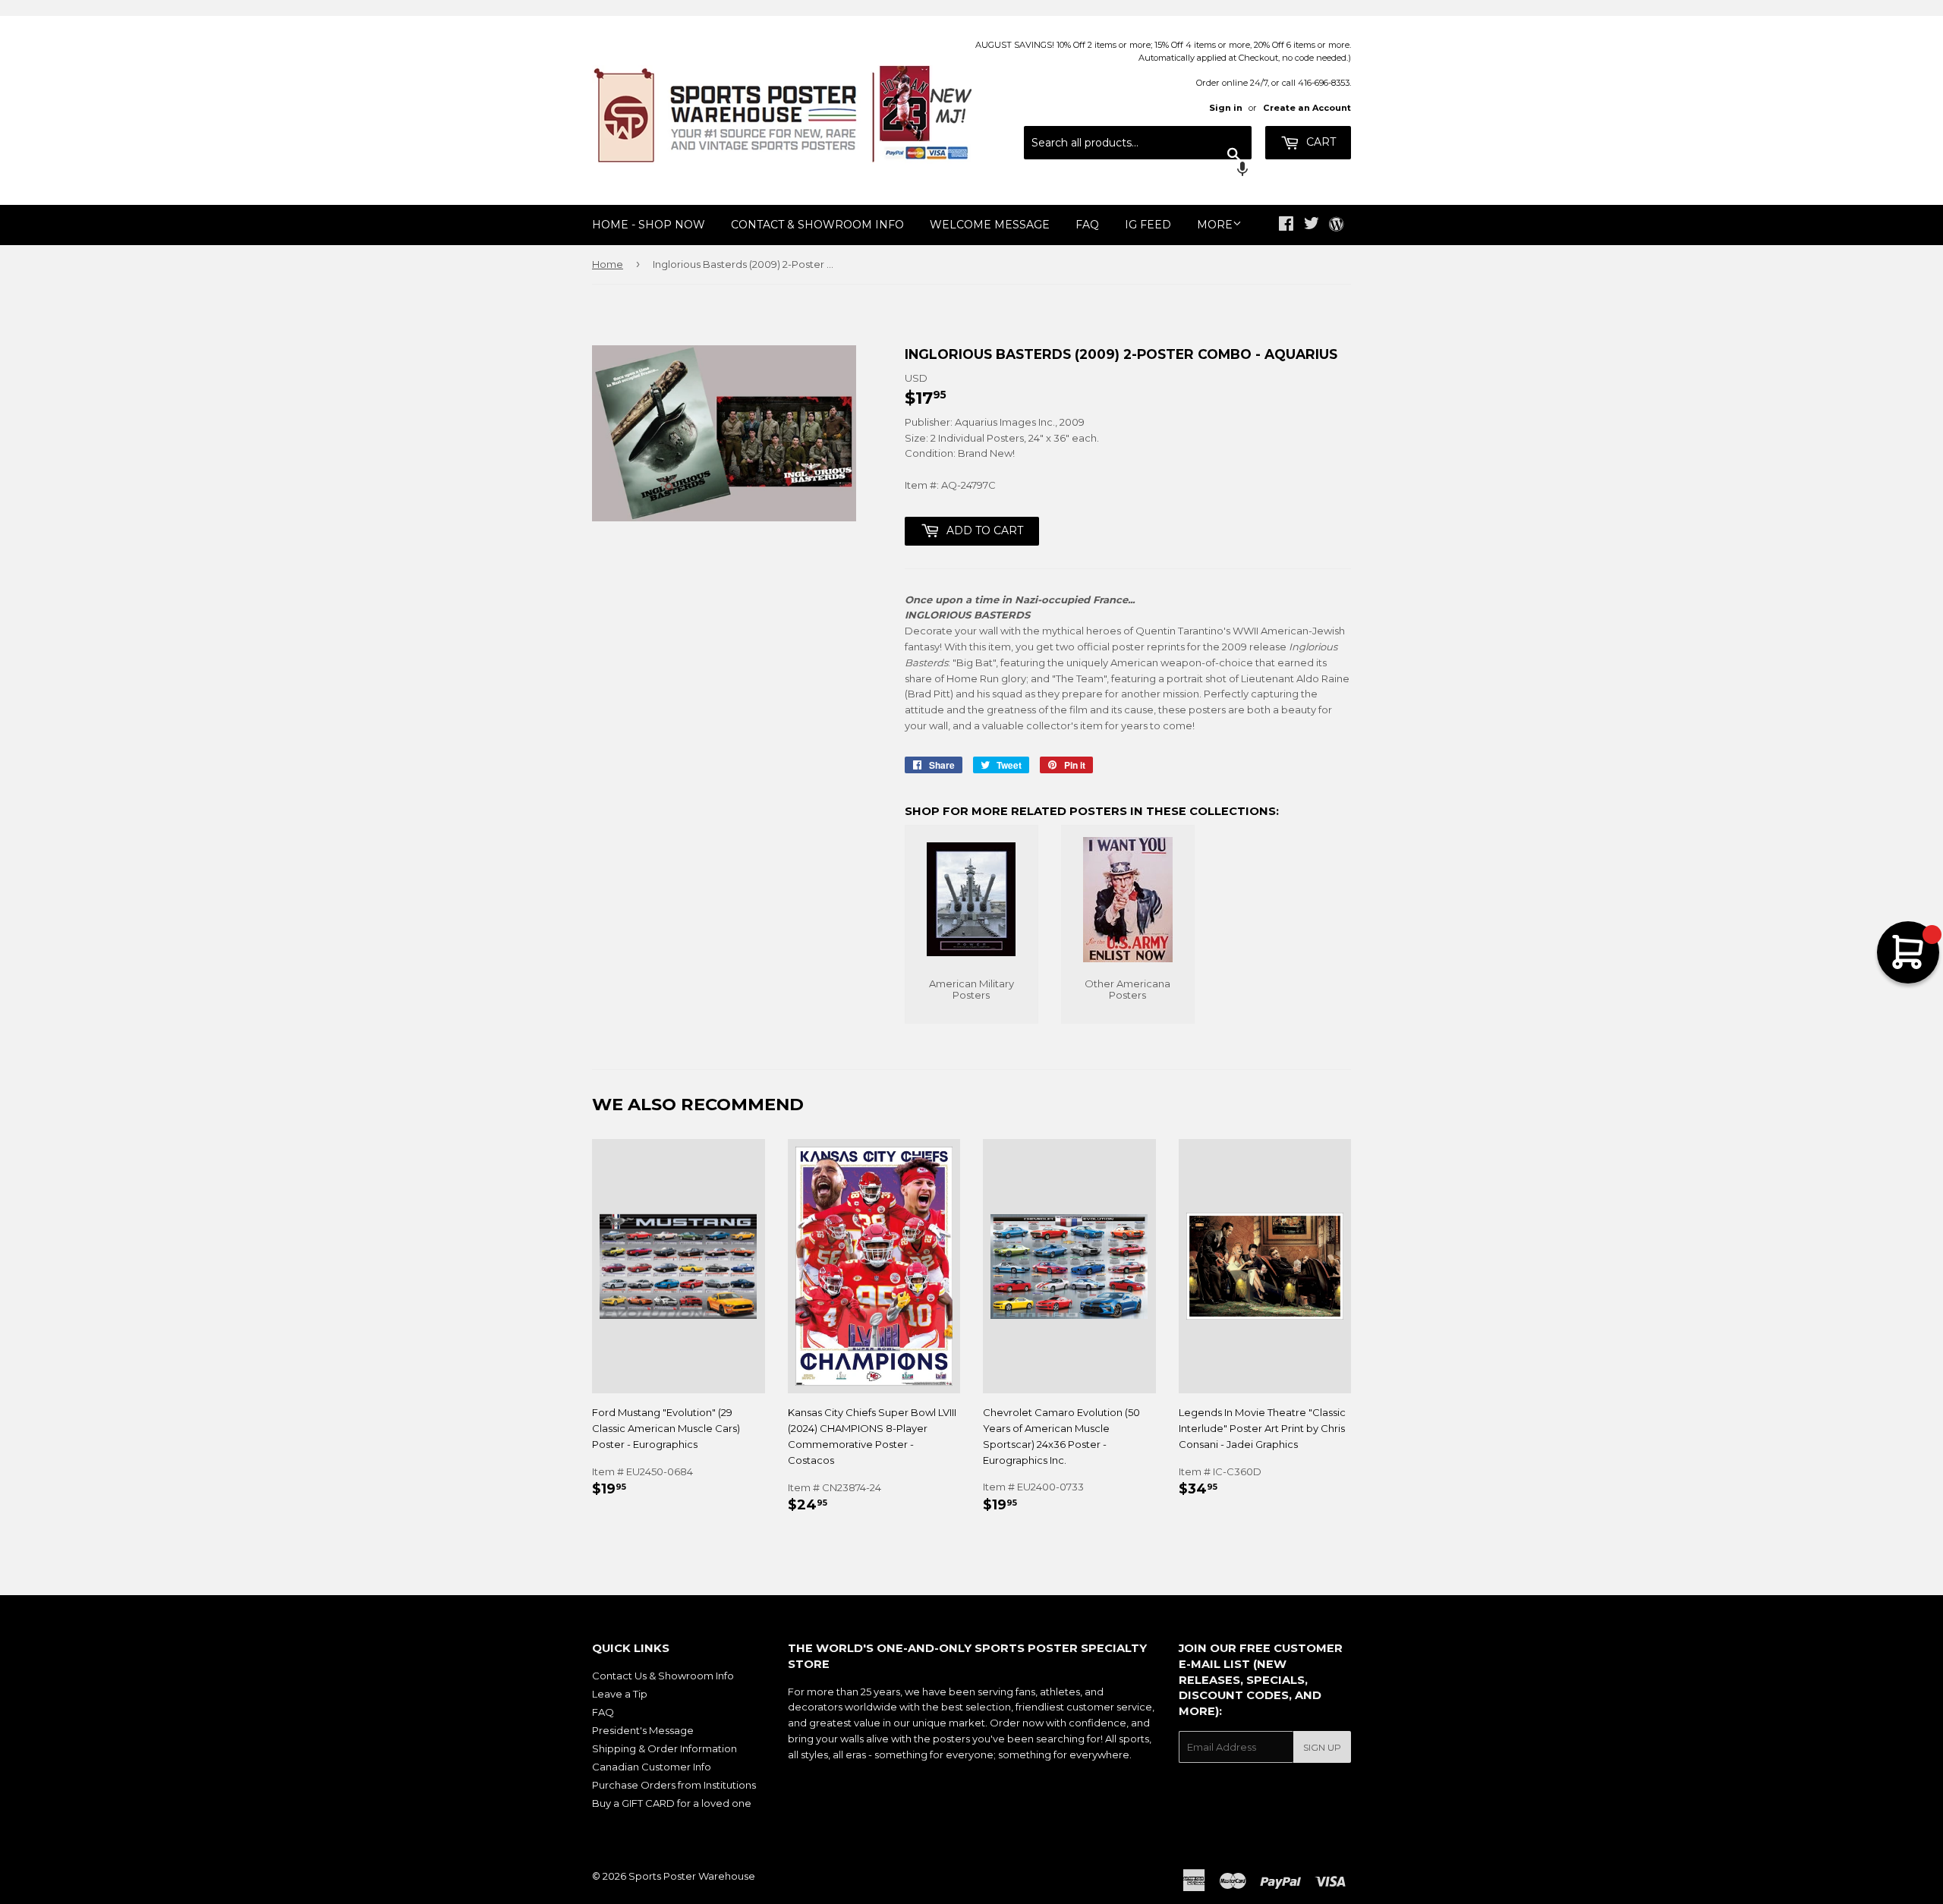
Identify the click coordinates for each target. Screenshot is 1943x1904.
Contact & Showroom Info (817, 225)
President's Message (643, 1730)
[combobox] (1138, 143)
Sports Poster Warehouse (692, 1876)
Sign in (1226, 108)
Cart (1319, 142)
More (1215, 225)
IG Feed (1148, 225)
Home (608, 264)
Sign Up (1322, 1747)
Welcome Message (990, 225)
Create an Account (1307, 108)
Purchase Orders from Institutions (674, 1785)
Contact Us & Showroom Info (663, 1676)
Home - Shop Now (649, 225)
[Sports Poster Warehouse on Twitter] (1312, 225)
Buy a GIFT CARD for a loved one (672, 1803)
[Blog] (1336, 225)
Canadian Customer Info (652, 1767)
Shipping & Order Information (664, 1748)
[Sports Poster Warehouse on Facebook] (1286, 225)
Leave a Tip (620, 1694)
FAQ (1087, 225)
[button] (1138, 171)
